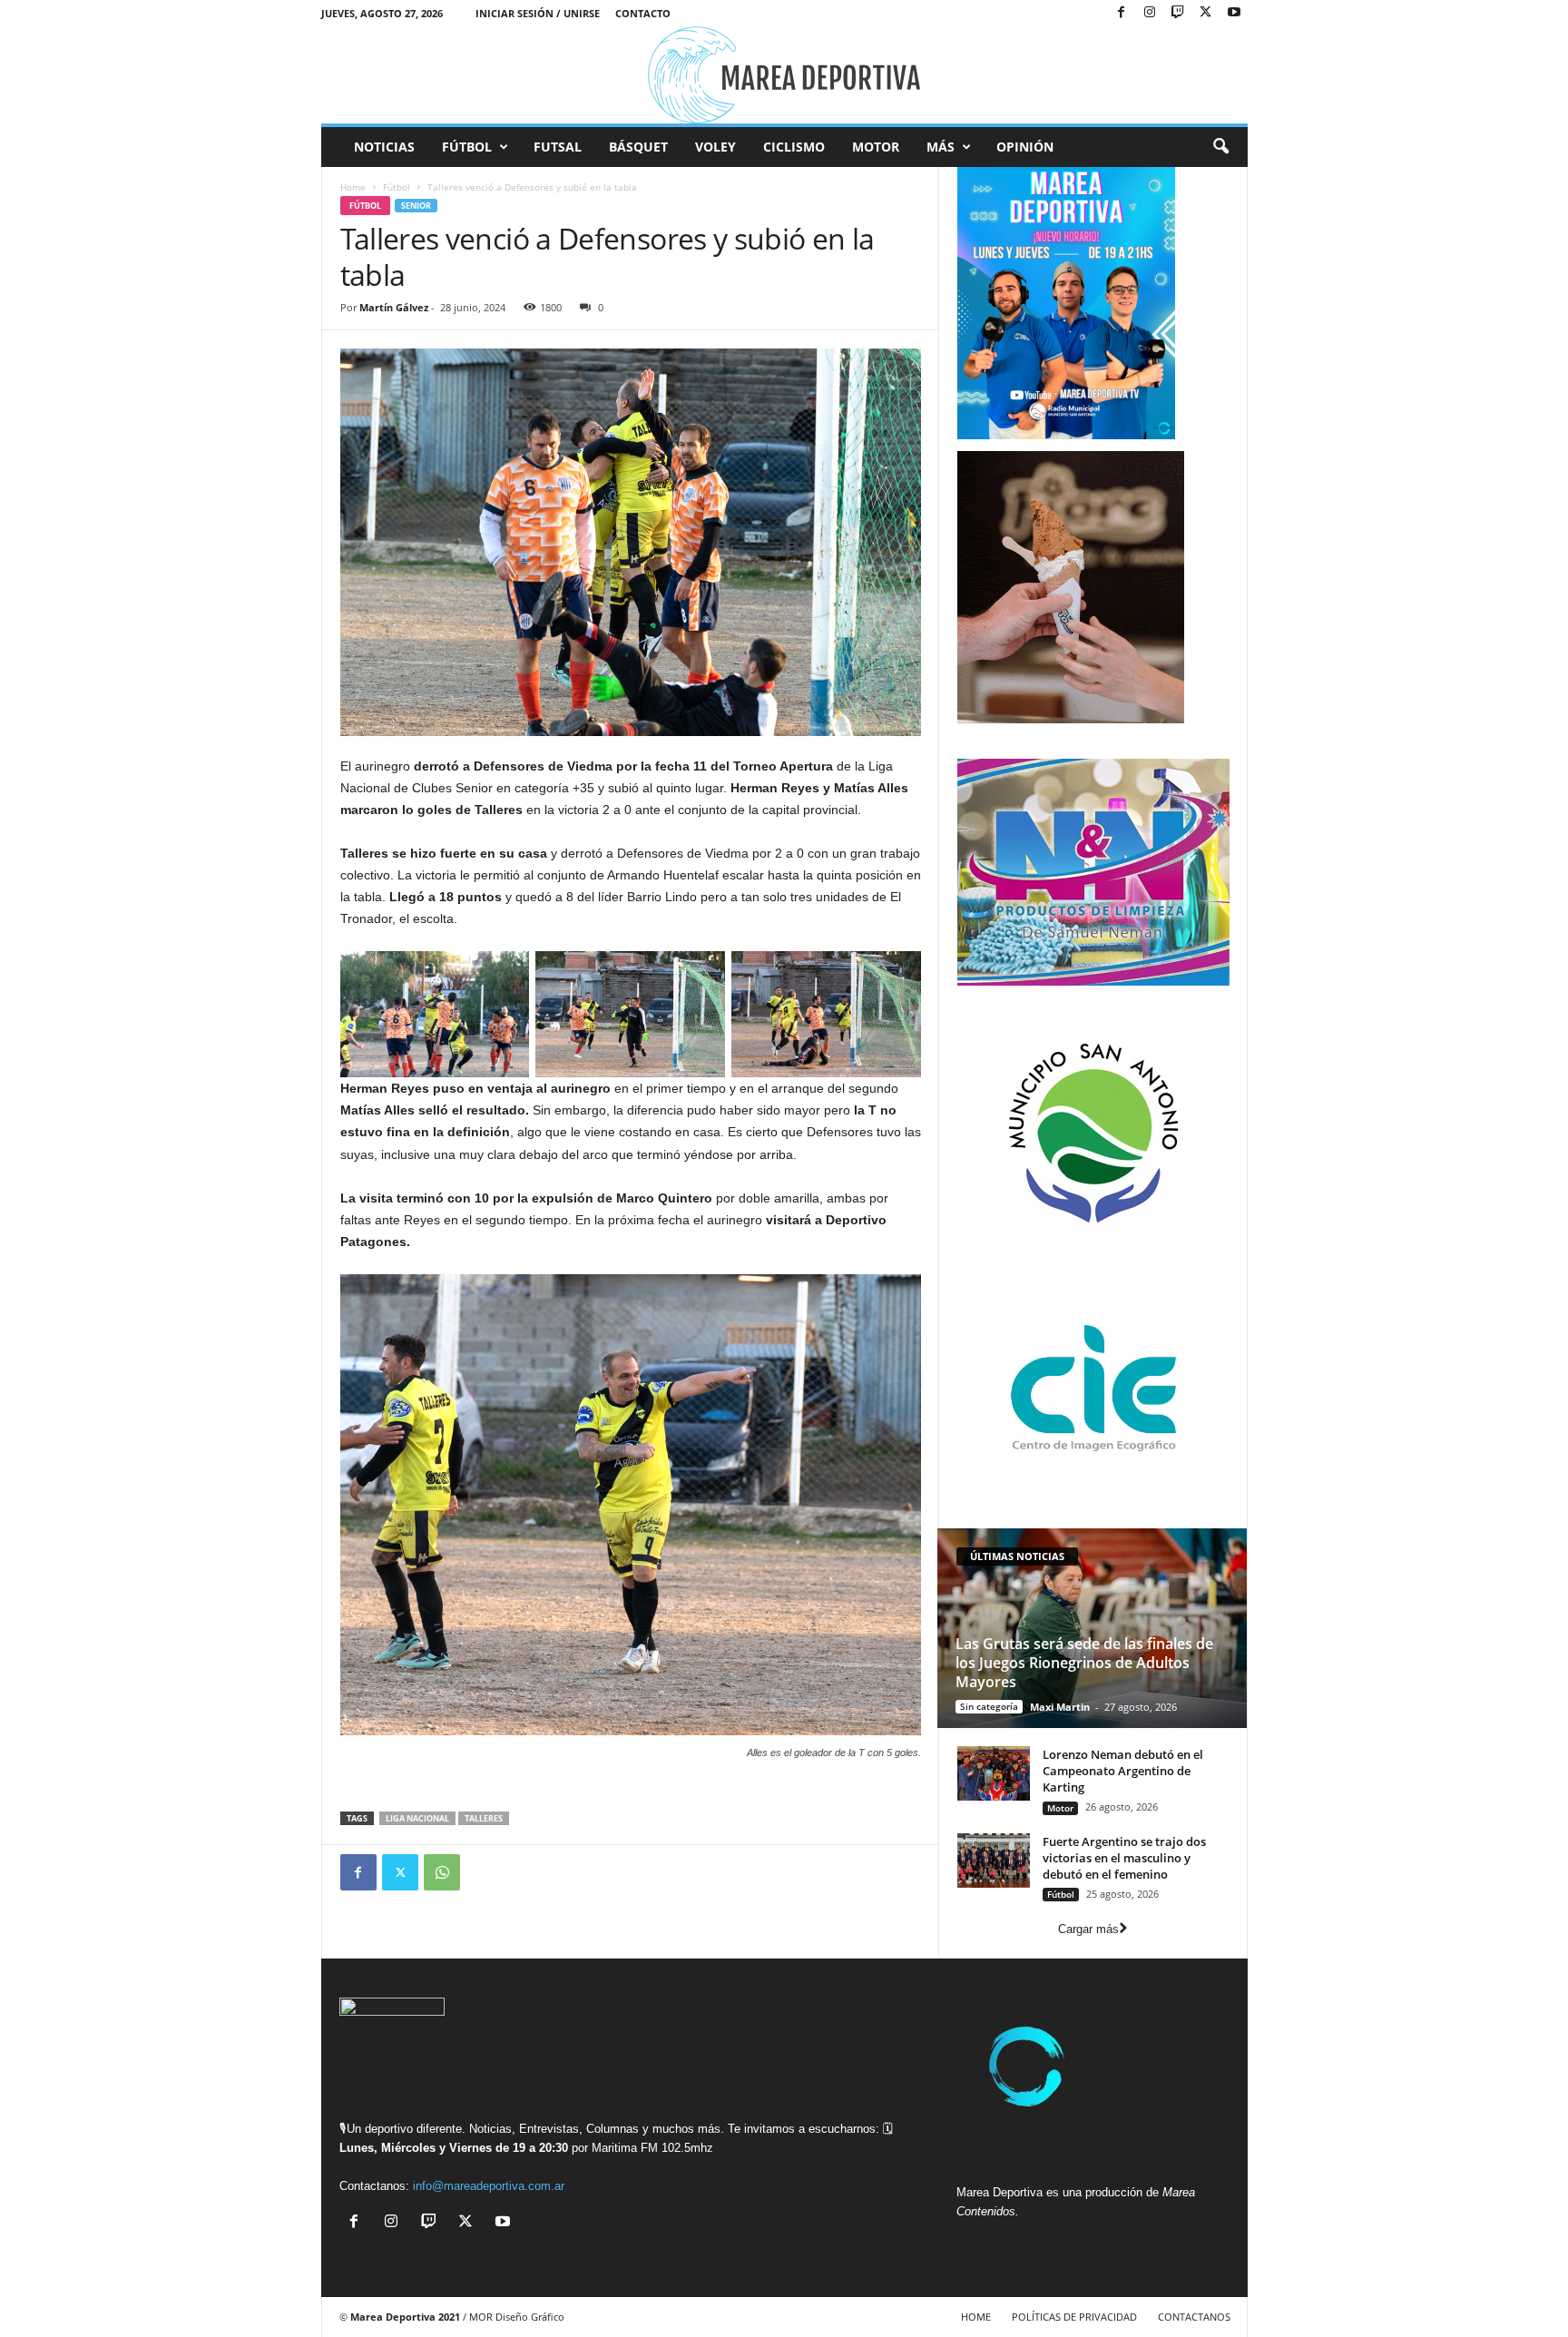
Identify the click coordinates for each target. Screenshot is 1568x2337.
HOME (976, 2317)
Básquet (638, 147)
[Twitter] (400, 1872)
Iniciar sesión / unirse (538, 13)
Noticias (384, 147)
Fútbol (467, 147)
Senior (416, 206)
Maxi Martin (1060, 1707)
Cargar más (1088, 1929)
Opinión (1025, 147)
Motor (876, 147)
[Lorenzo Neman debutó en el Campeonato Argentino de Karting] (994, 1773)
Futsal (558, 147)
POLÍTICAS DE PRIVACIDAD (1074, 2317)
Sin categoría (989, 1706)
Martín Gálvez (394, 307)
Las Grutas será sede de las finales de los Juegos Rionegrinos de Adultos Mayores (1084, 1663)
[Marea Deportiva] (784, 75)
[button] (1220, 147)
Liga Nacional (417, 1818)
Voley (715, 147)
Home (353, 187)
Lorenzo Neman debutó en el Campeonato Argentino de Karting (1123, 1771)
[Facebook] (1122, 13)
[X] (1206, 13)
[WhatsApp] (442, 1872)
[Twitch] (1178, 13)
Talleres (484, 1818)
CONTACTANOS (1194, 2317)
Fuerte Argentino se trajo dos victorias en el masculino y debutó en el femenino (1124, 1858)
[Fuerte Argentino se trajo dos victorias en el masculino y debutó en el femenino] (994, 1861)
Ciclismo (794, 147)
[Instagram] (1150, 13)
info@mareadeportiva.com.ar (489, 2186)
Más (941, 147)
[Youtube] (1234, 13)
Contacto (643, 13)
